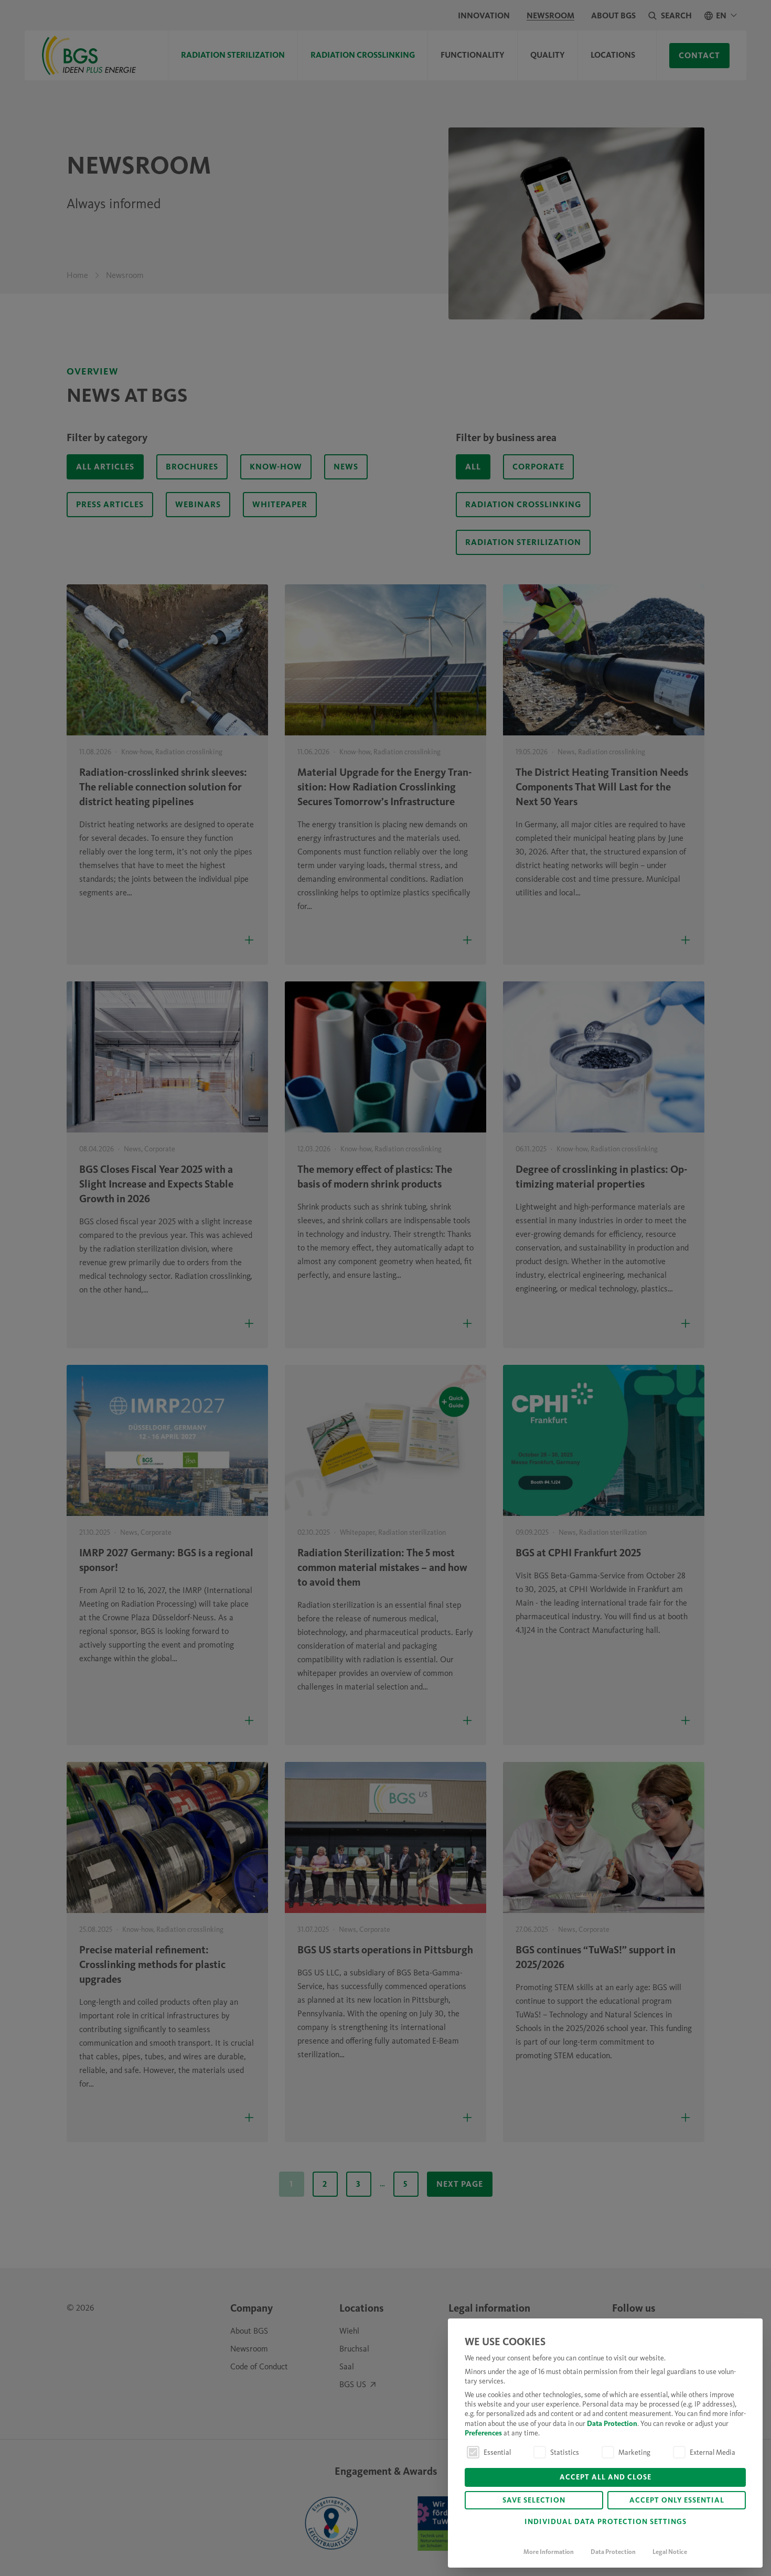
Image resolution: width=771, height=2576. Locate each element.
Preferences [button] (483, 2434)
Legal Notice (670, 2552)
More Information (549, 2552)
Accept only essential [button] (677, 2501)
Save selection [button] (534, 2501)
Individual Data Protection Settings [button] (606, 2522)
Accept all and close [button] (606, 2478)
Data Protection (612, 2424)
